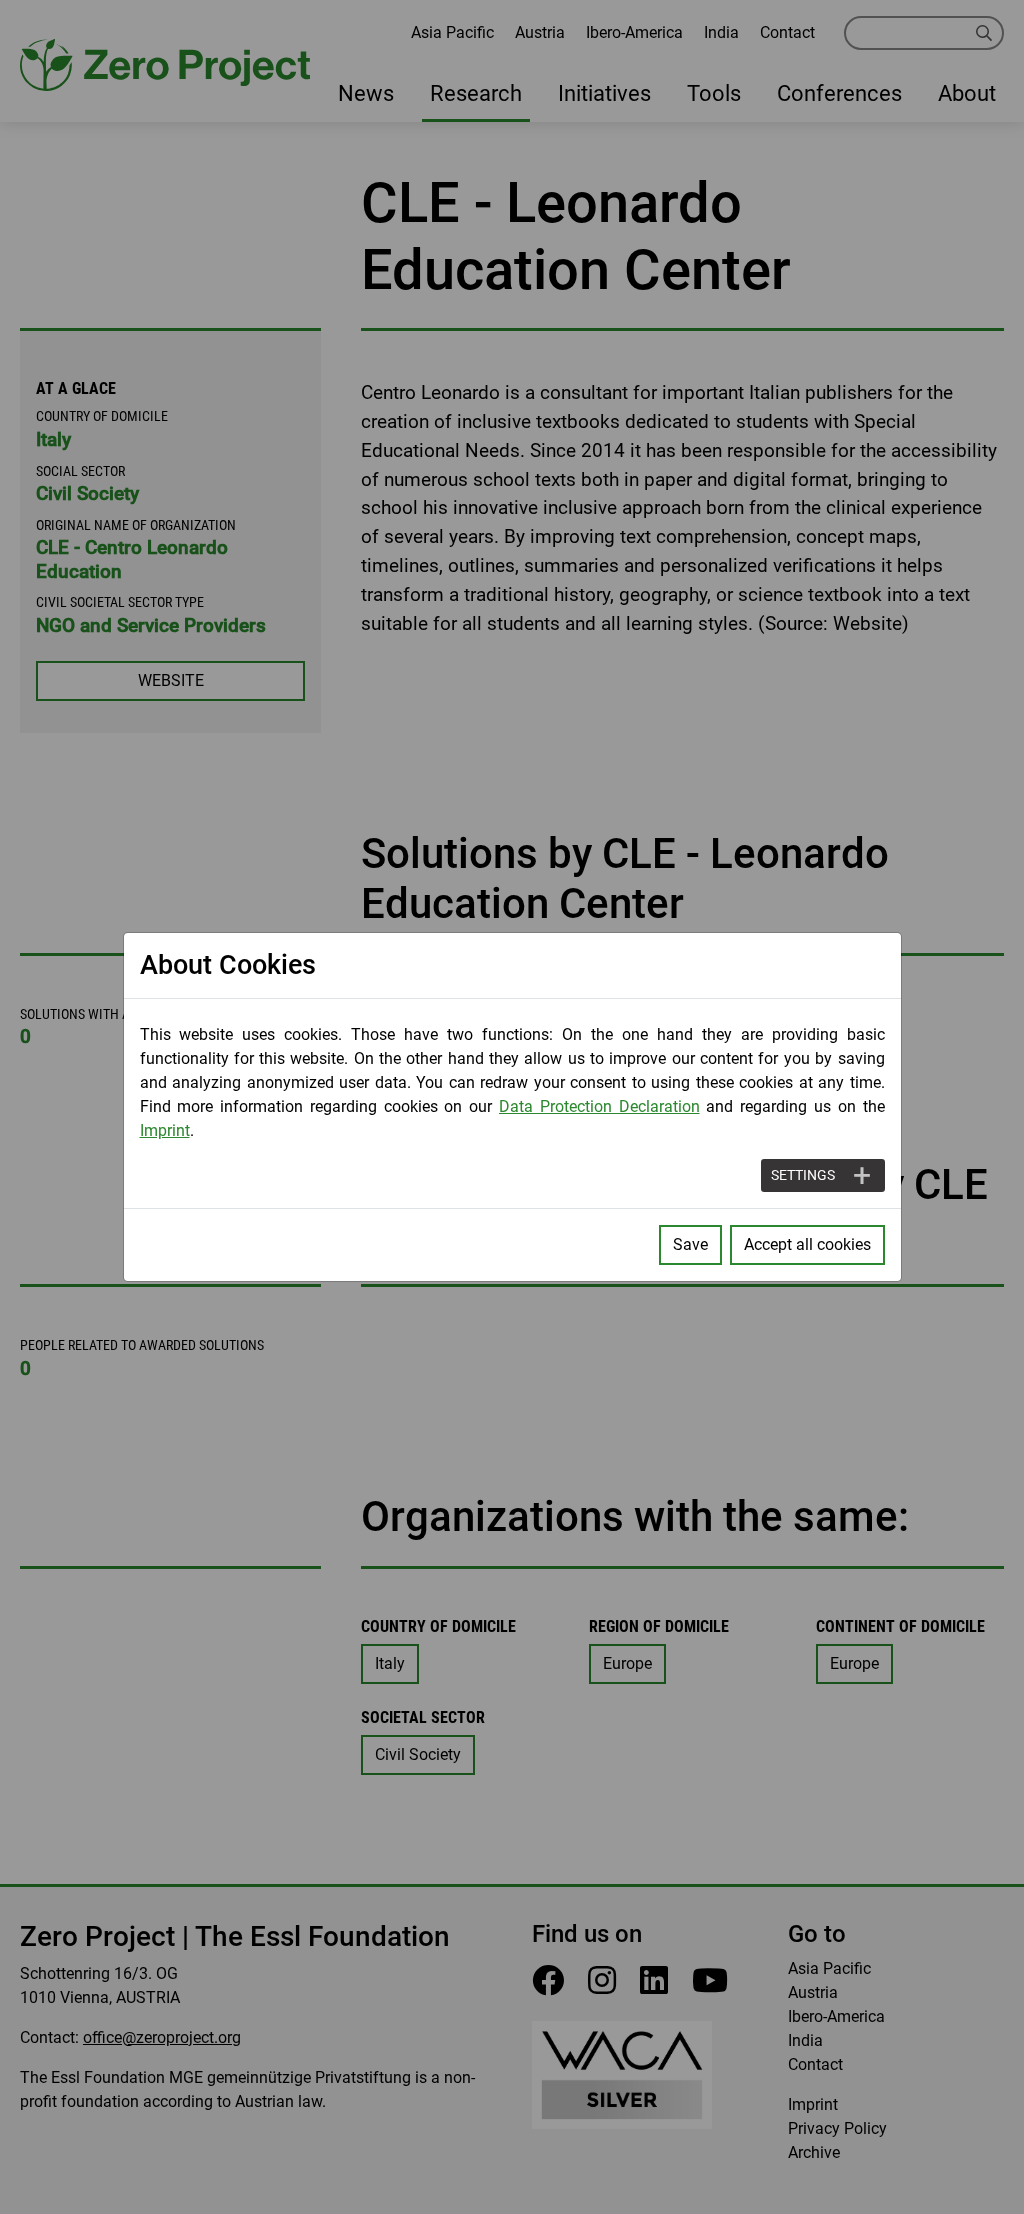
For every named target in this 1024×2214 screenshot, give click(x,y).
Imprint (165, 1130)
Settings (803, 1175)
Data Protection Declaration (599, 1106)
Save (690, 1244)
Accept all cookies (807, 1244)
